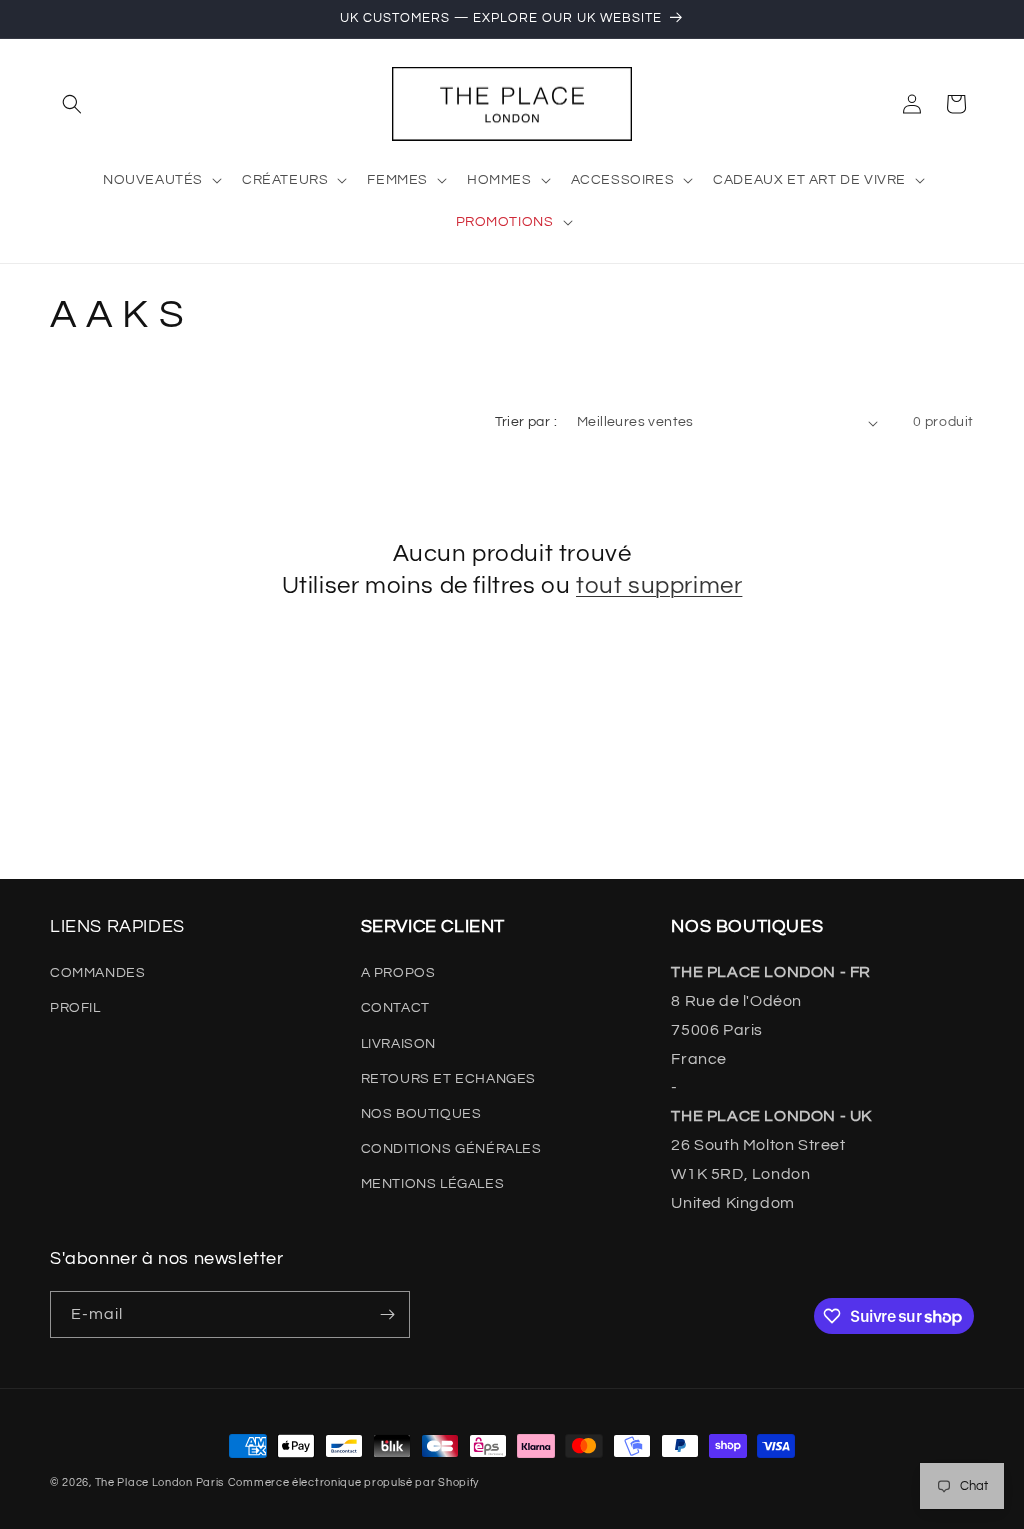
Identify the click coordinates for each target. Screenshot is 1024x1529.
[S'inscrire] (387, 1314)
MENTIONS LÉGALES (433, 1184)
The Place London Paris (159, 1482)
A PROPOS (398, 973)
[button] (72, 104)
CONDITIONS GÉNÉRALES (451, 1149)
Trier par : (526, 422)
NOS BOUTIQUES (421, 1114)
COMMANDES (97, 973)
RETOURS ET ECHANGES (448, 1079)
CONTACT (395, 1008)
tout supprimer (659, 585)
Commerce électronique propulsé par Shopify (353, 1482)
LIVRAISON (398, 1044)
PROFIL (75, 1008)
